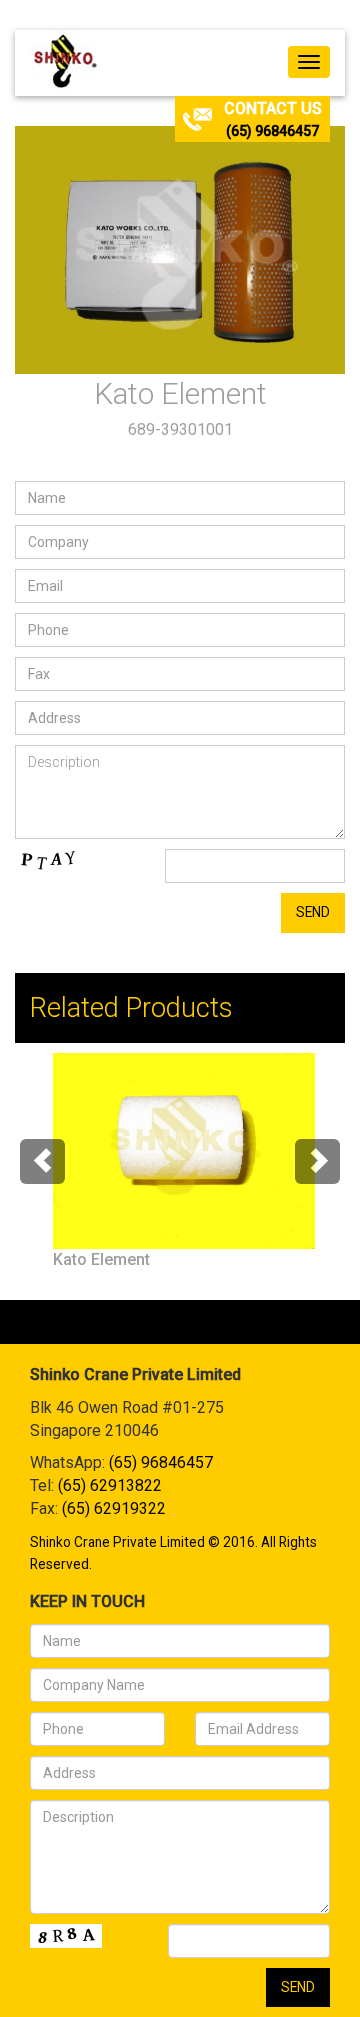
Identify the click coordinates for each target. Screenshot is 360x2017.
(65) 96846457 (272, 131)
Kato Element (101, 1259)
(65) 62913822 (110, 1485)
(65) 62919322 (114, 1508)
